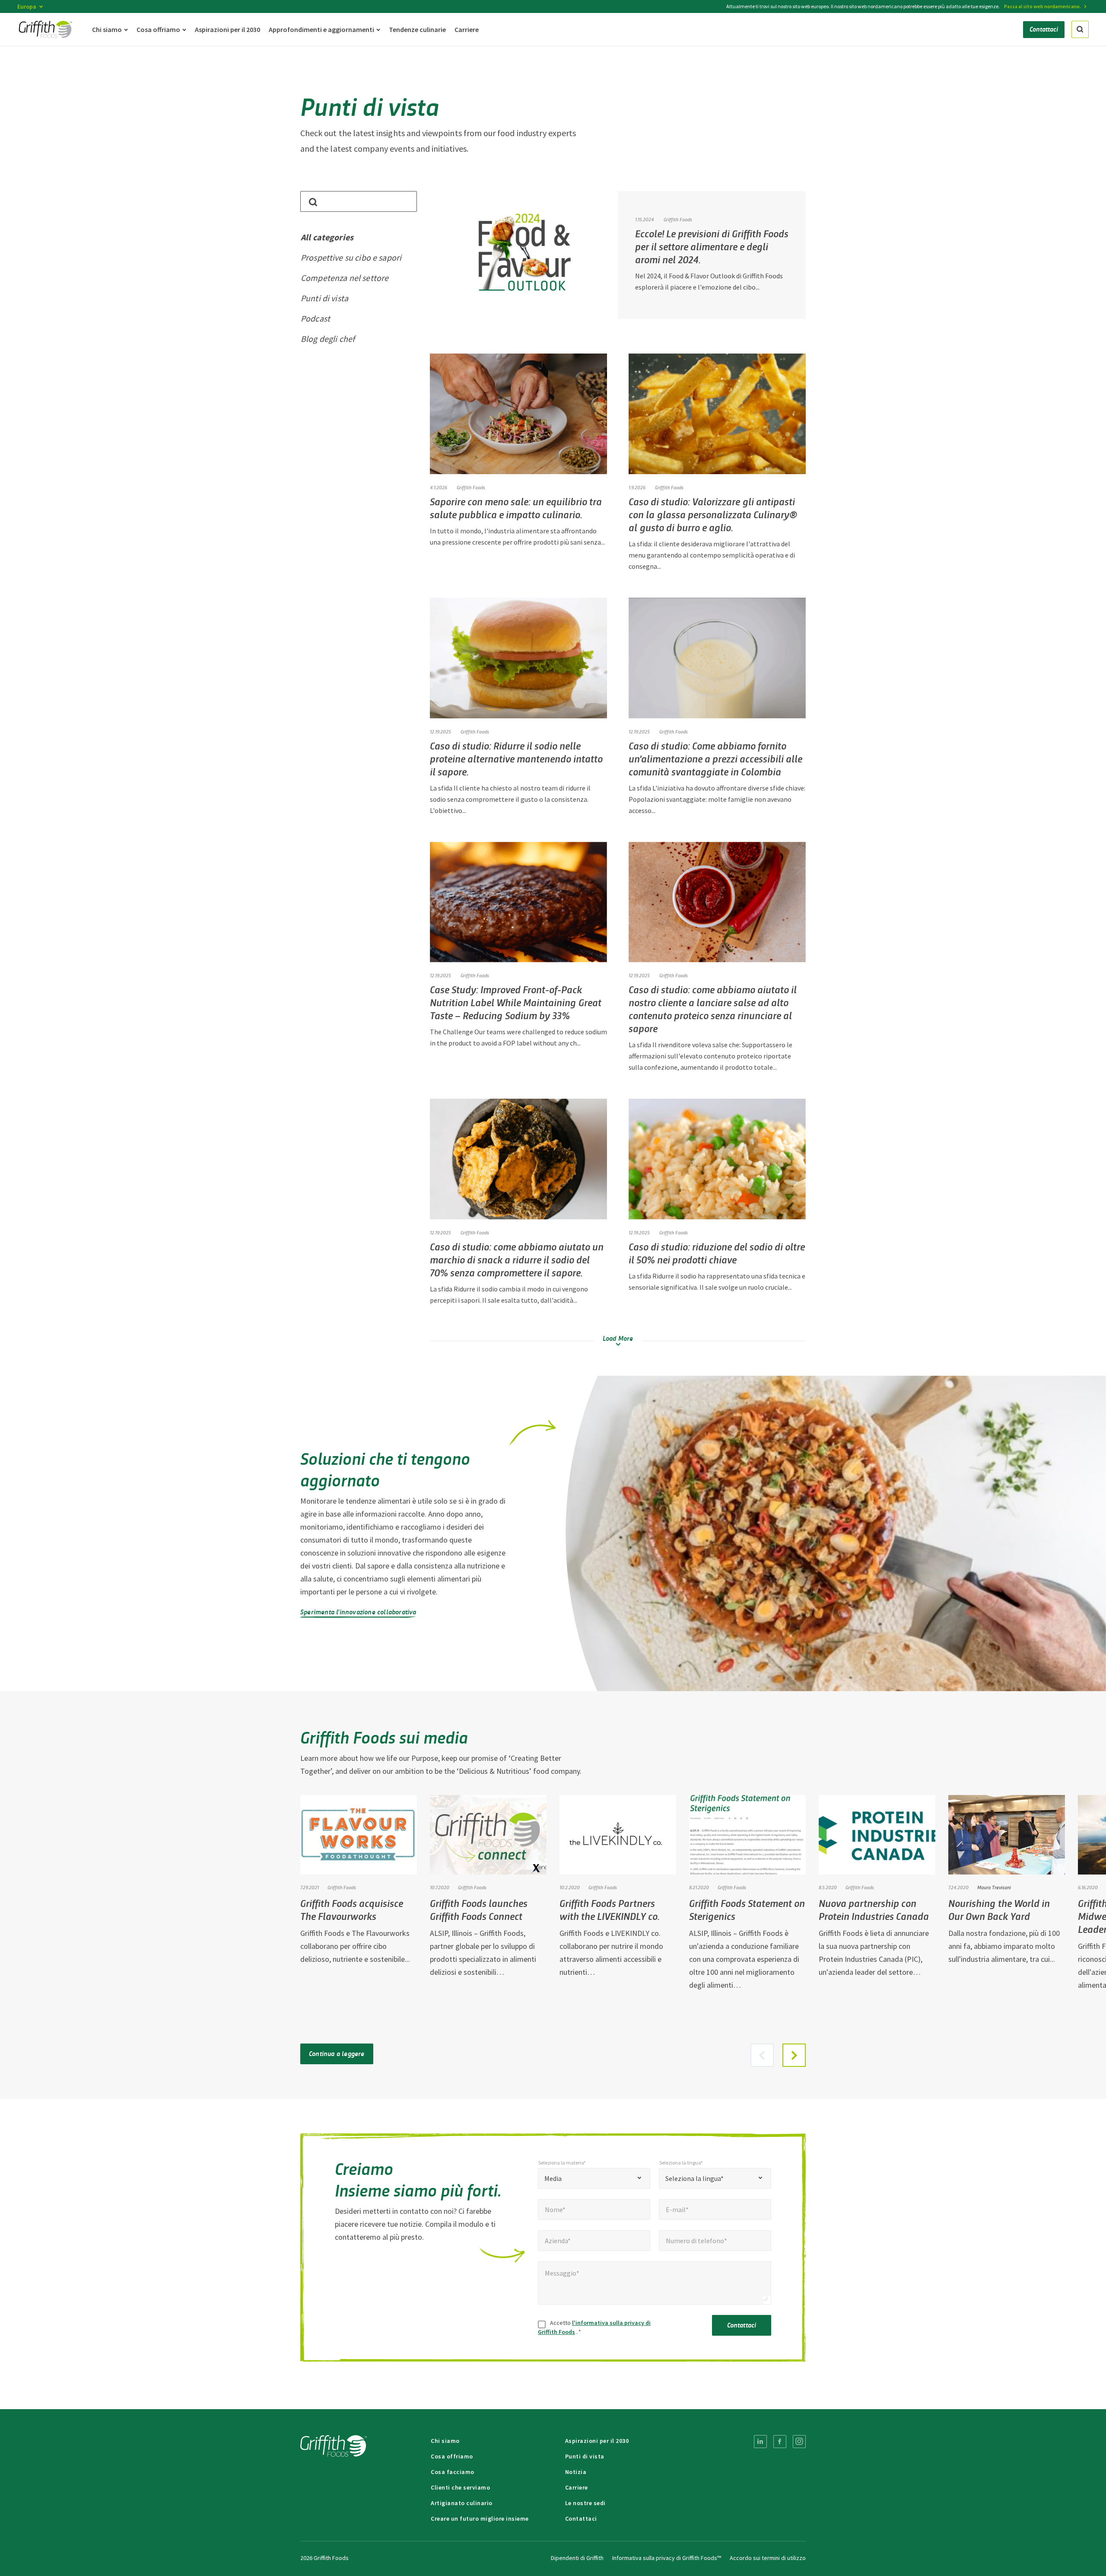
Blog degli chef (328, 339)
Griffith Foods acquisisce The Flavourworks (352, 1909)
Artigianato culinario (462, 2503)
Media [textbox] (553, 2178)
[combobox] (594, 2178)
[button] (794, 2055)
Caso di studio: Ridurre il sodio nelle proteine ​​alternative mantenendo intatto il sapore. (516, 758)
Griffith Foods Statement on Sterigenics (747, 1909)
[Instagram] (799, 2442)
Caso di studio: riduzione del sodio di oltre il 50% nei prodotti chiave (717, 1253)
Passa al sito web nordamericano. (1042, 6)
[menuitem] (760, 2442)
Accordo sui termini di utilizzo (768, 2558)
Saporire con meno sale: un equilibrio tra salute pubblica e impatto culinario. (516, 508)
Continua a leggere (337, 2053)
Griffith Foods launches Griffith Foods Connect (479, 1909)
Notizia (576, 2472)
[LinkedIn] (760, 2442)
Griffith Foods (471, 487)
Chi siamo (445, 2441)
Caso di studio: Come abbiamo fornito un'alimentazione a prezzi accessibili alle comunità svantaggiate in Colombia (715, 758)
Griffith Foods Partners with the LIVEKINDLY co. (610, 1909)
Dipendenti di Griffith (577, 2558)
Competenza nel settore (345, 278)
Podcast (315, 318)
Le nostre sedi (585, 2503)
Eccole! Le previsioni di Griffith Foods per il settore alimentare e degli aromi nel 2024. (712, 246)
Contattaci (742, 2325)
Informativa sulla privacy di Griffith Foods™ (667, 2558)
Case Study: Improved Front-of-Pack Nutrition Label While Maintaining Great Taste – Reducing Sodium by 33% (516, 1002)
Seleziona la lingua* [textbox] (694, 2178)
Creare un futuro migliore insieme (480, 2519)
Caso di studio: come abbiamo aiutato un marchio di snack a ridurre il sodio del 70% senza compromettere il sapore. (517, 1259)
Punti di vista (324, 298)
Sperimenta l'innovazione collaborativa (358, 1612)
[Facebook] (780, 2442)
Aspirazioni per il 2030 (597, 2441)
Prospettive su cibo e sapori (351, 257)
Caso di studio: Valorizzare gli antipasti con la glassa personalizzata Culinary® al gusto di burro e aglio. (713, 514)
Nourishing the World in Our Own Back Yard (999, 1909)
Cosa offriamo (452, 2456)
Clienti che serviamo (460, 2487)
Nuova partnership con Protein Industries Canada (874, 1909)
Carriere (577, 2487)
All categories (327, 237)
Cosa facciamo (453, 2472)
